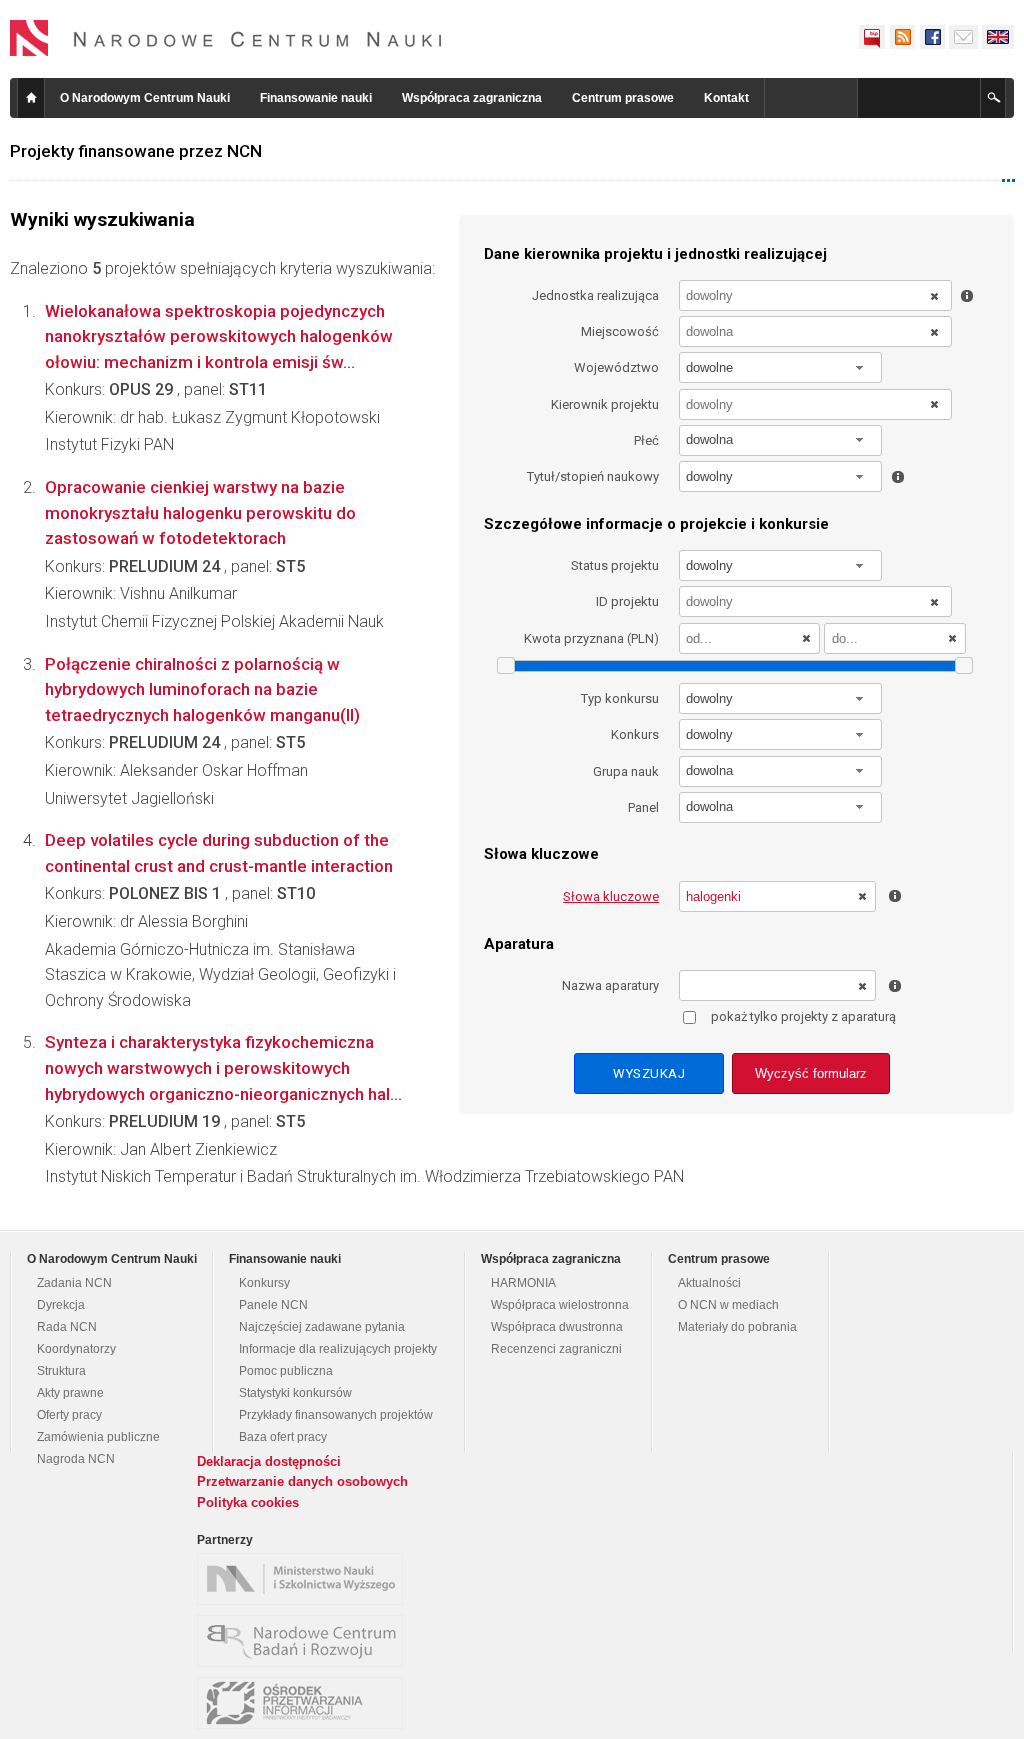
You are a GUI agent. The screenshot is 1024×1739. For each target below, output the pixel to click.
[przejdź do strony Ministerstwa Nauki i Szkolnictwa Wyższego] (305, 1579)
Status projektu (615, 565)
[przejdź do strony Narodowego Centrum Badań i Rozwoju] (305, 1641)
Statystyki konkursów (295, 1393)
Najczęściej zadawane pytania (322, 1327)
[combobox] (781, 367)
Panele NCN (273, 1305)
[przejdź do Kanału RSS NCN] (902, 37)
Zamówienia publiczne (98, 1437)
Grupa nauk (626, 771)
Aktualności (709, 1283)
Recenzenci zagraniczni (556, 1349)
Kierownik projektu (605, 404)
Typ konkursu (620, 698)
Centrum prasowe (623, 98)
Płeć (646, 440)
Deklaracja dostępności (269, 1461)
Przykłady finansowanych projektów (336, 1415)
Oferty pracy (69, 1415)
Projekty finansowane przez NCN (136, 151)
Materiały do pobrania (737, 1327)
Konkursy (264, 1283)
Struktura (61, 1371)
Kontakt (726, 98)
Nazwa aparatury (610, 985)
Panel (643, 807)
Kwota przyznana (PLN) (591, 638)
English (998, 37)
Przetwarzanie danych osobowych (302, 1481)
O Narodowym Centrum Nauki (145, 98)
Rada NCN (67, 1327)
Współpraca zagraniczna (472, 98)
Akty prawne (70, 1393)
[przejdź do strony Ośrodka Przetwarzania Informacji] (305, 1703)
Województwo (616, 367)
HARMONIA (523, 1283)
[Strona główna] (226, 38)
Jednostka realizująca (595, 295)
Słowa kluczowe (611, 896)
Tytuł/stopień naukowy (593, 476)
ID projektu (627, 601)
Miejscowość (620, 331)
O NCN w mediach (728, 1305)
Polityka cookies (248, 1502)
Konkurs (635, 734)
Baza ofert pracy (283, 1437)
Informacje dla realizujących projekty (338, 1349)
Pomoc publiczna (286, 1371)
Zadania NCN (74, 1283)
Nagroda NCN (76, 1459)
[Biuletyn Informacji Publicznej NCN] (872, 37)
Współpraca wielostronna (560, 1305)
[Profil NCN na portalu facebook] (932, 37)
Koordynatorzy (76, 1349)
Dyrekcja (61, 1305)
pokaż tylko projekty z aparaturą (803, 1016)
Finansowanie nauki (316, 98)
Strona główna (31, 98)
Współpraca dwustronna (557, 1327)
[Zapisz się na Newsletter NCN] (963, 37)
